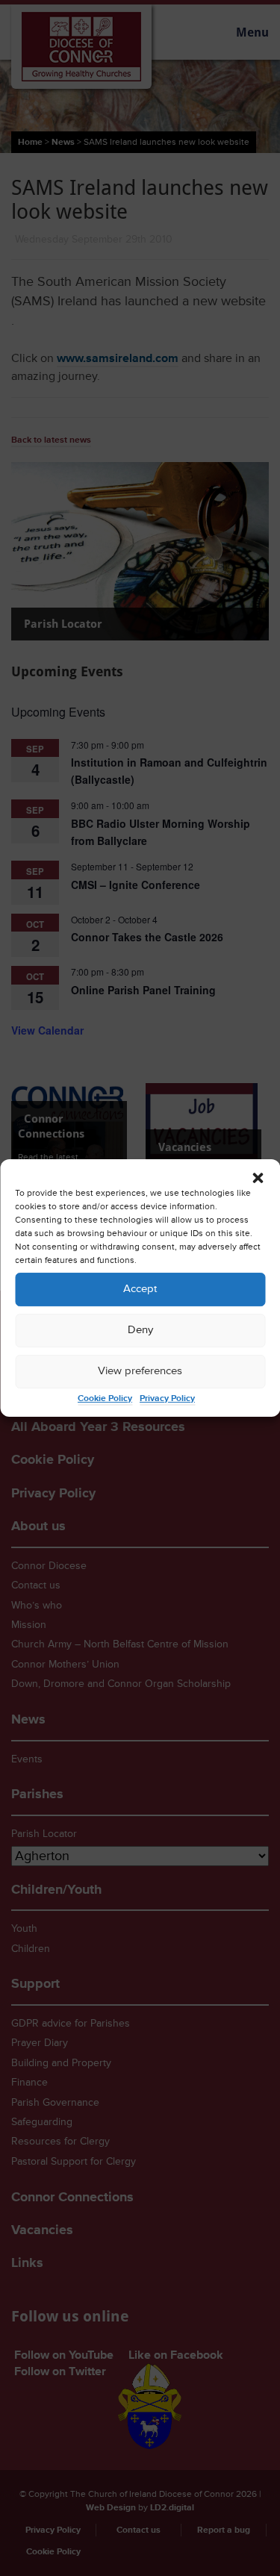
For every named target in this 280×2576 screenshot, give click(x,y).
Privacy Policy (167, 1398)
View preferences (140, 1371)
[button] (258, 1178)
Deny (140, 1330)
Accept (140, 1289)
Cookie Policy (105, 1398)
